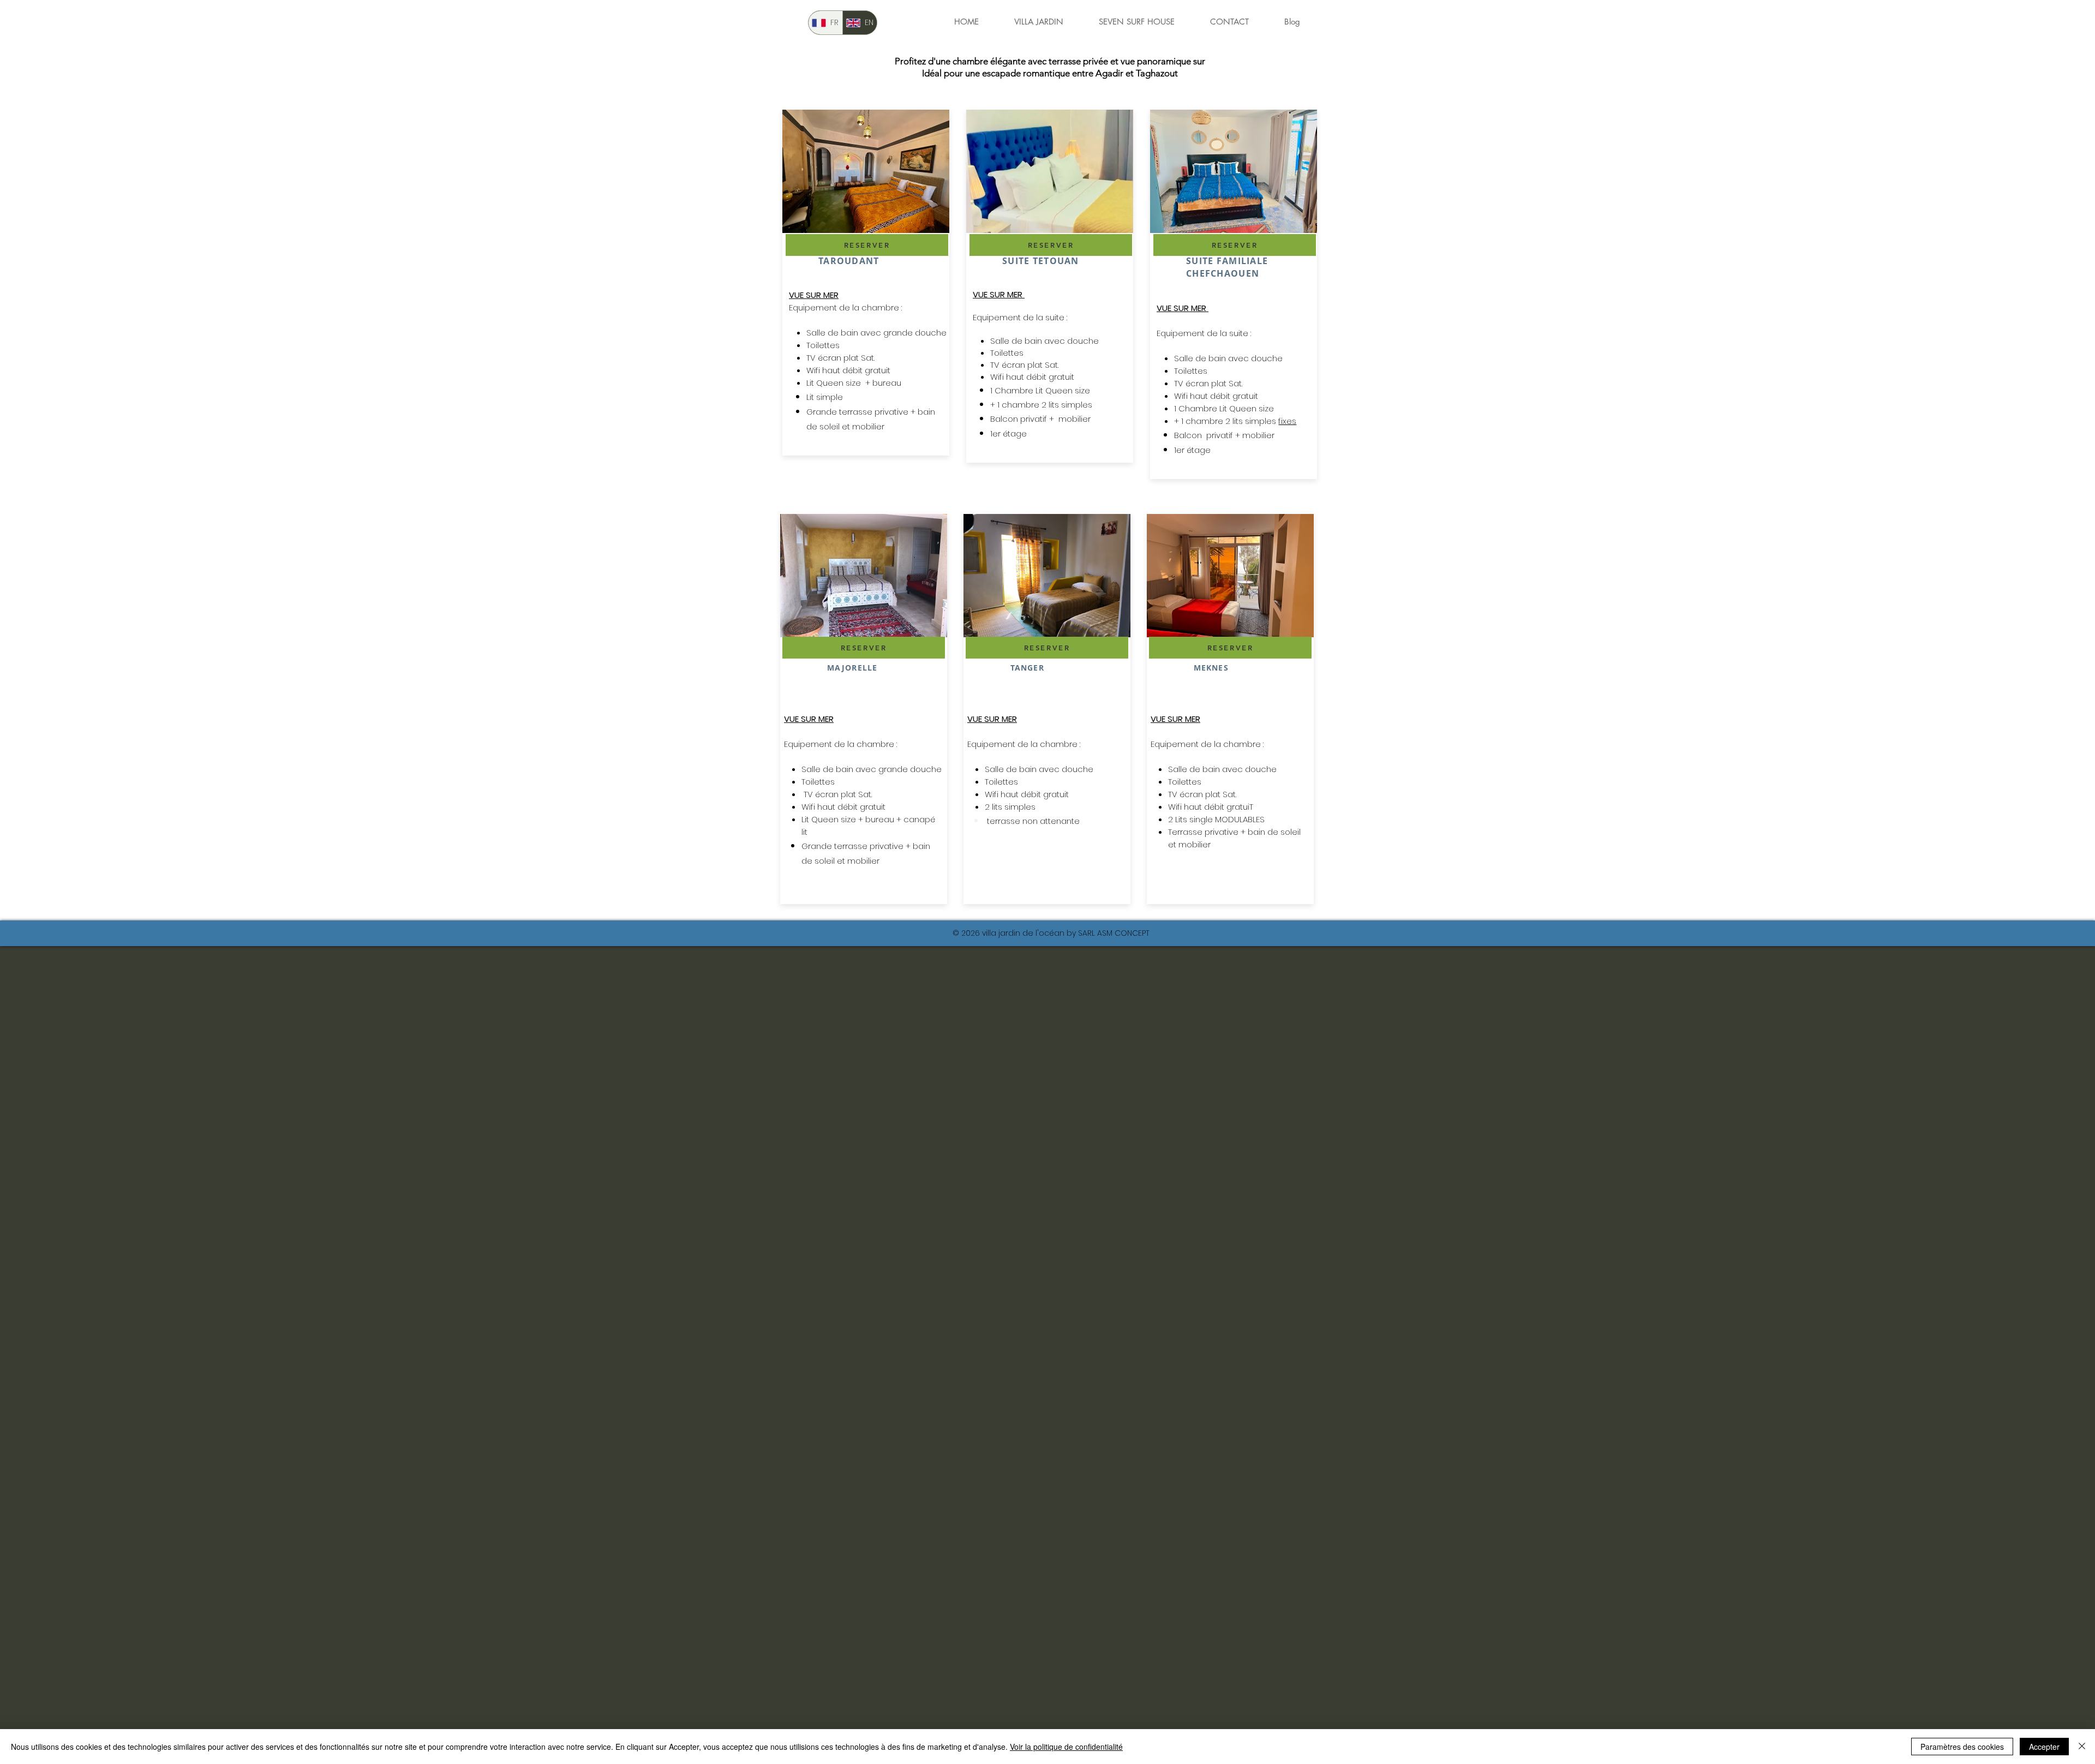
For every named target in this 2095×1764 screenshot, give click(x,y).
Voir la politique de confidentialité (1066, 1747)
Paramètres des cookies (1962, 1747)
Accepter (2044, 1747)
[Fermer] (2082, 1747)
